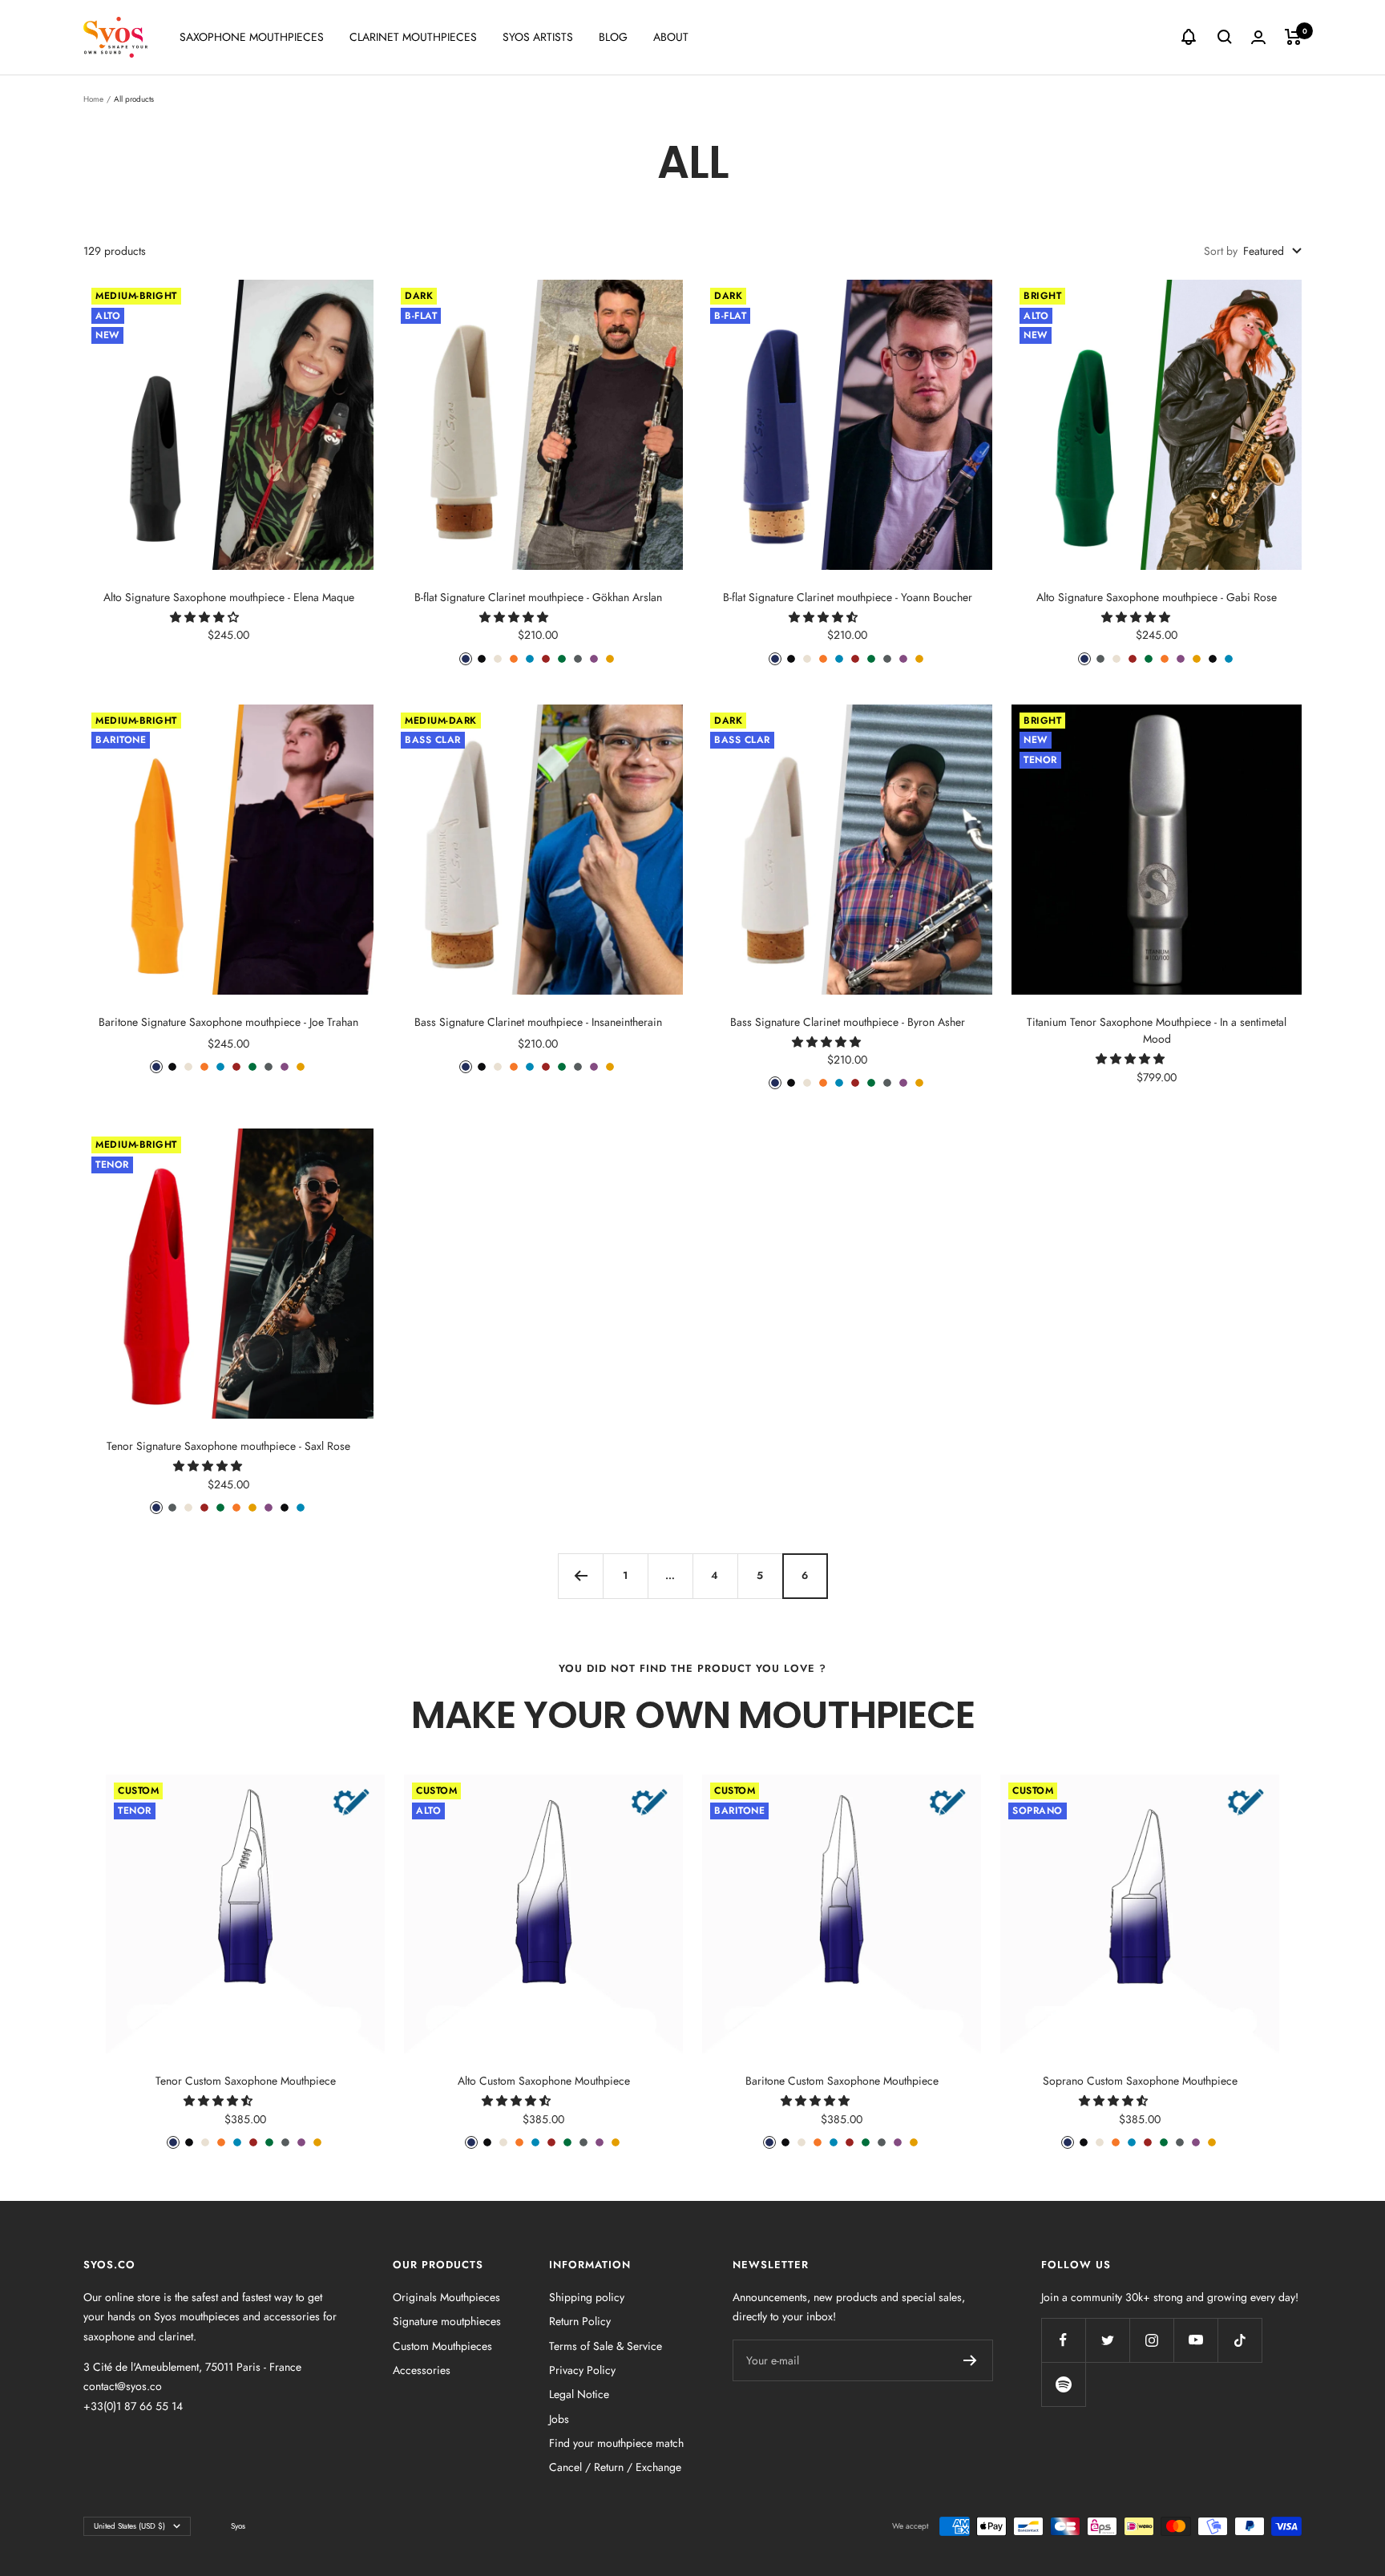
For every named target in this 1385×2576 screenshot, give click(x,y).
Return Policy (580, 2321)
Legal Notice (579, 2394)
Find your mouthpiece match (616, 2443)
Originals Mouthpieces (446, 2297)
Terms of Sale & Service (606, 2346)
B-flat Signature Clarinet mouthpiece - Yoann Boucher (848, 597)
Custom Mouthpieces (442, 2346)
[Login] (1258, 37)
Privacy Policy (582, 2370)
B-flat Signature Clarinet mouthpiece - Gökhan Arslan (538, 597)
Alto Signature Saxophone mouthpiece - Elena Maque (229, 597)
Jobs (559, 2419)
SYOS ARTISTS (538, 37)
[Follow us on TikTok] (1240, 2340)
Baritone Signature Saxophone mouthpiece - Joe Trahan (228, 1022)
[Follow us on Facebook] (1063, 2340)
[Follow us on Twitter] (1107, 2340)
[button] (206, 617)
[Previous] (580, 1576)
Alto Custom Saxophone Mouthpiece (544, 2081)
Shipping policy (587, 2297)
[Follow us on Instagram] (1151, 2340)
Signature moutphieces (447, 2321)
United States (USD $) (129, 2526)
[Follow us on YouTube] (1195, 2340)
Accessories (422, 2370)
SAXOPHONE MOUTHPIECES (252, 37)
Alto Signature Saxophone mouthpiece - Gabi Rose (1157, 597)
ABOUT (671, 37)
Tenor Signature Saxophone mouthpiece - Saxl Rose (228, 1446)
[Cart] (1293, 37)
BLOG (613, 37)
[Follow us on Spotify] (1063, 2384)
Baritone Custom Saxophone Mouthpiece (842, 2081)
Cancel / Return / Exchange (615, 2467)
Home (93, 99)
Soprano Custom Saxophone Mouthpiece (1140, 2081)
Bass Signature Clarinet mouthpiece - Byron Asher (848, 1022)
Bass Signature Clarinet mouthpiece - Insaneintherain (538, 1022)
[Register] (970, 2360)
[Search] (1225, 37)
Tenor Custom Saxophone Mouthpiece (246, 2081)
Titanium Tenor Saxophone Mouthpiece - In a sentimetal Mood (1157, 1030)
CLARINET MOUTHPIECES (413, 37)
